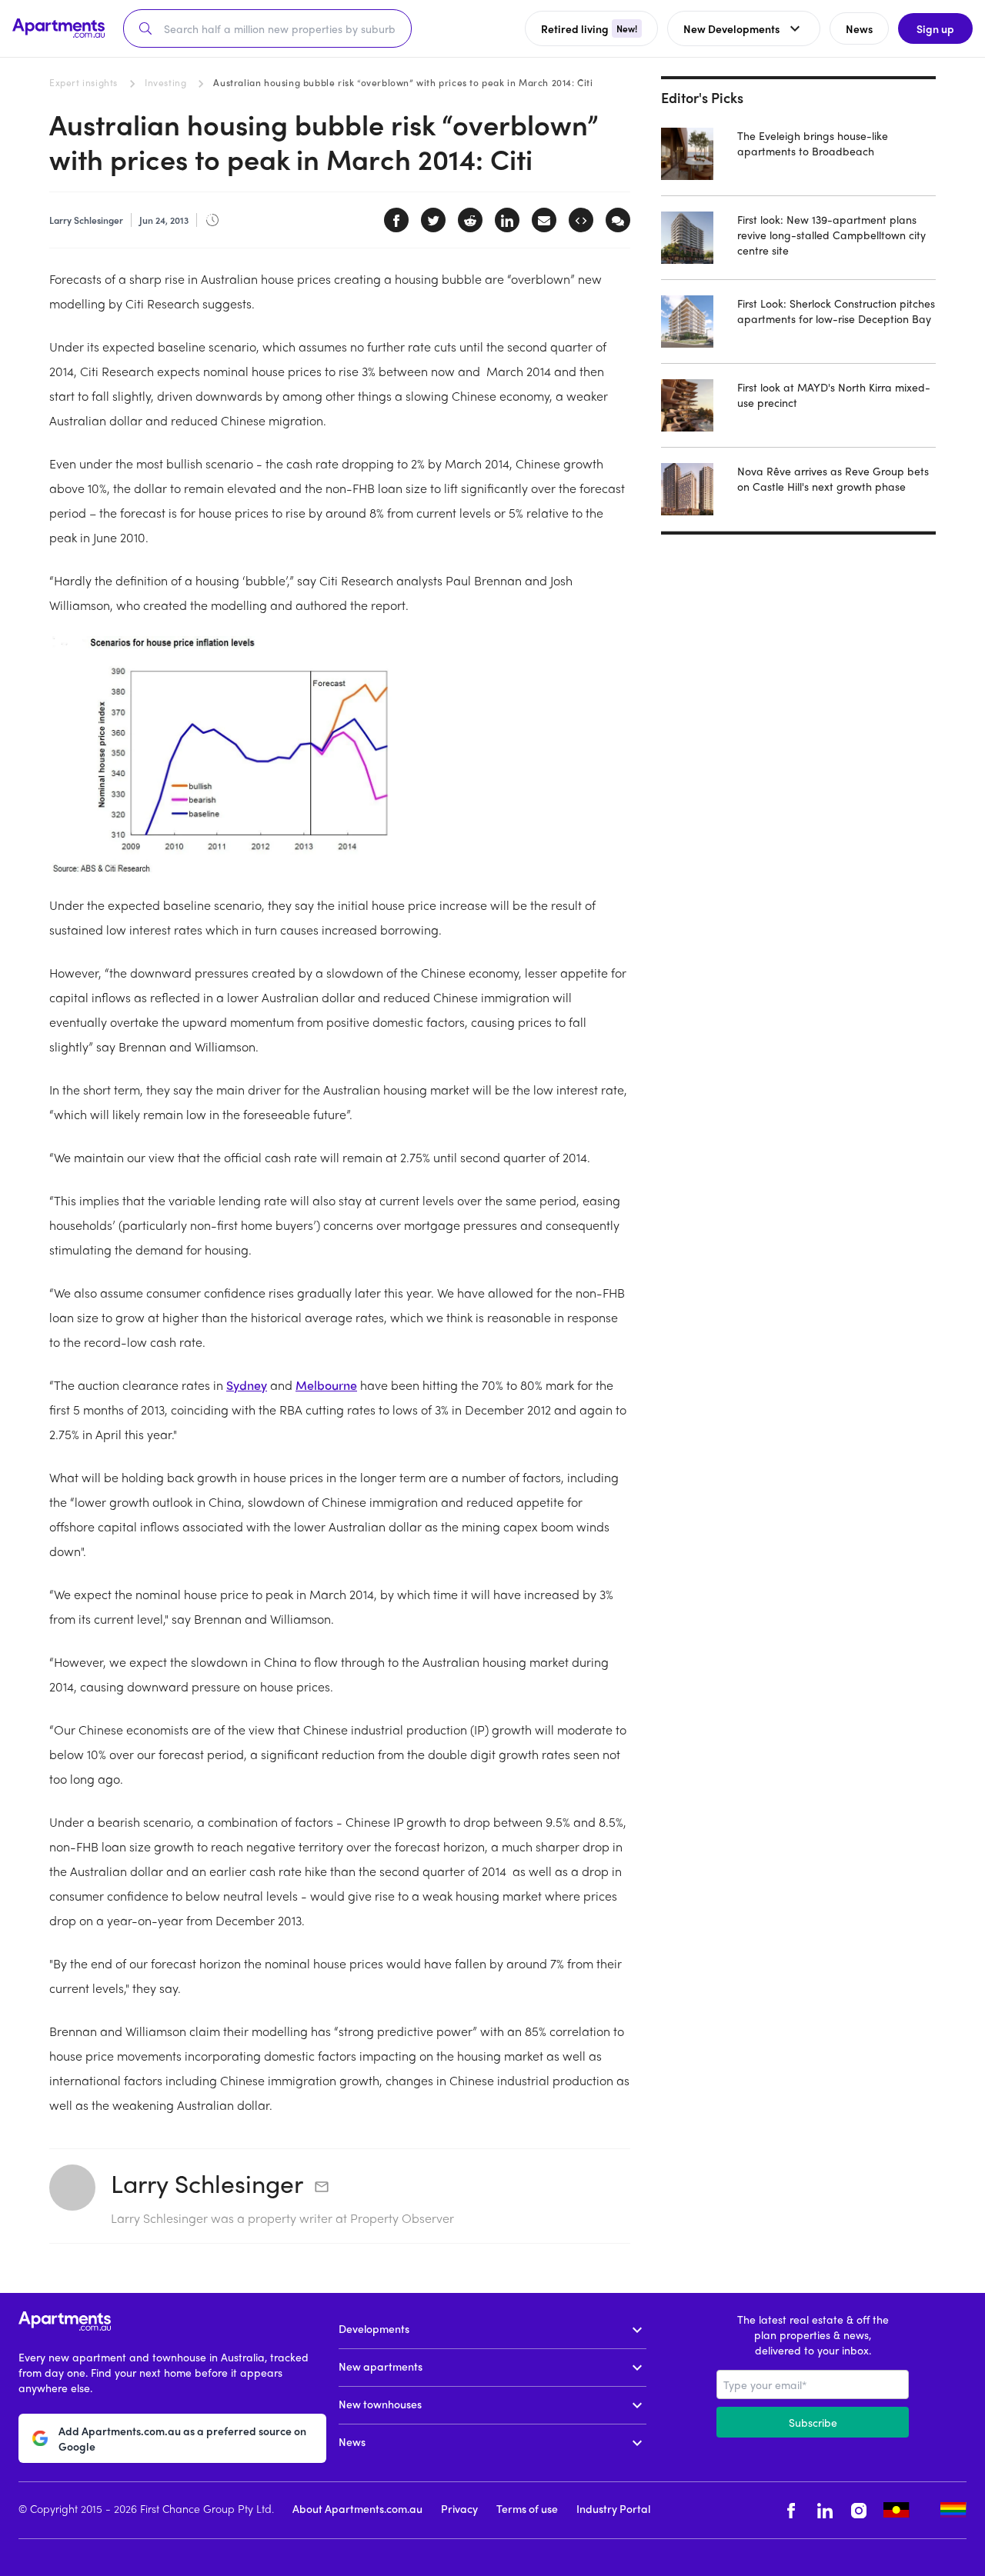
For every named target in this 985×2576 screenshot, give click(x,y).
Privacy (459, 2508)
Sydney (247, 1385)
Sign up (935, 28)
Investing (165, 82)
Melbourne (326, 1385)
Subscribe (813, 2422)
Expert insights (83, 82)
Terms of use (527, 2508)
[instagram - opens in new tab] (859, 2510)
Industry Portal (613, 2508)
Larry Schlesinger (207, 2183)
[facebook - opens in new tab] (791, 2510)
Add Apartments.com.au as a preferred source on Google (182, 2438)
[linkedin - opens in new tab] (825, 2510)
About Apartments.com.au (357, 2508)
